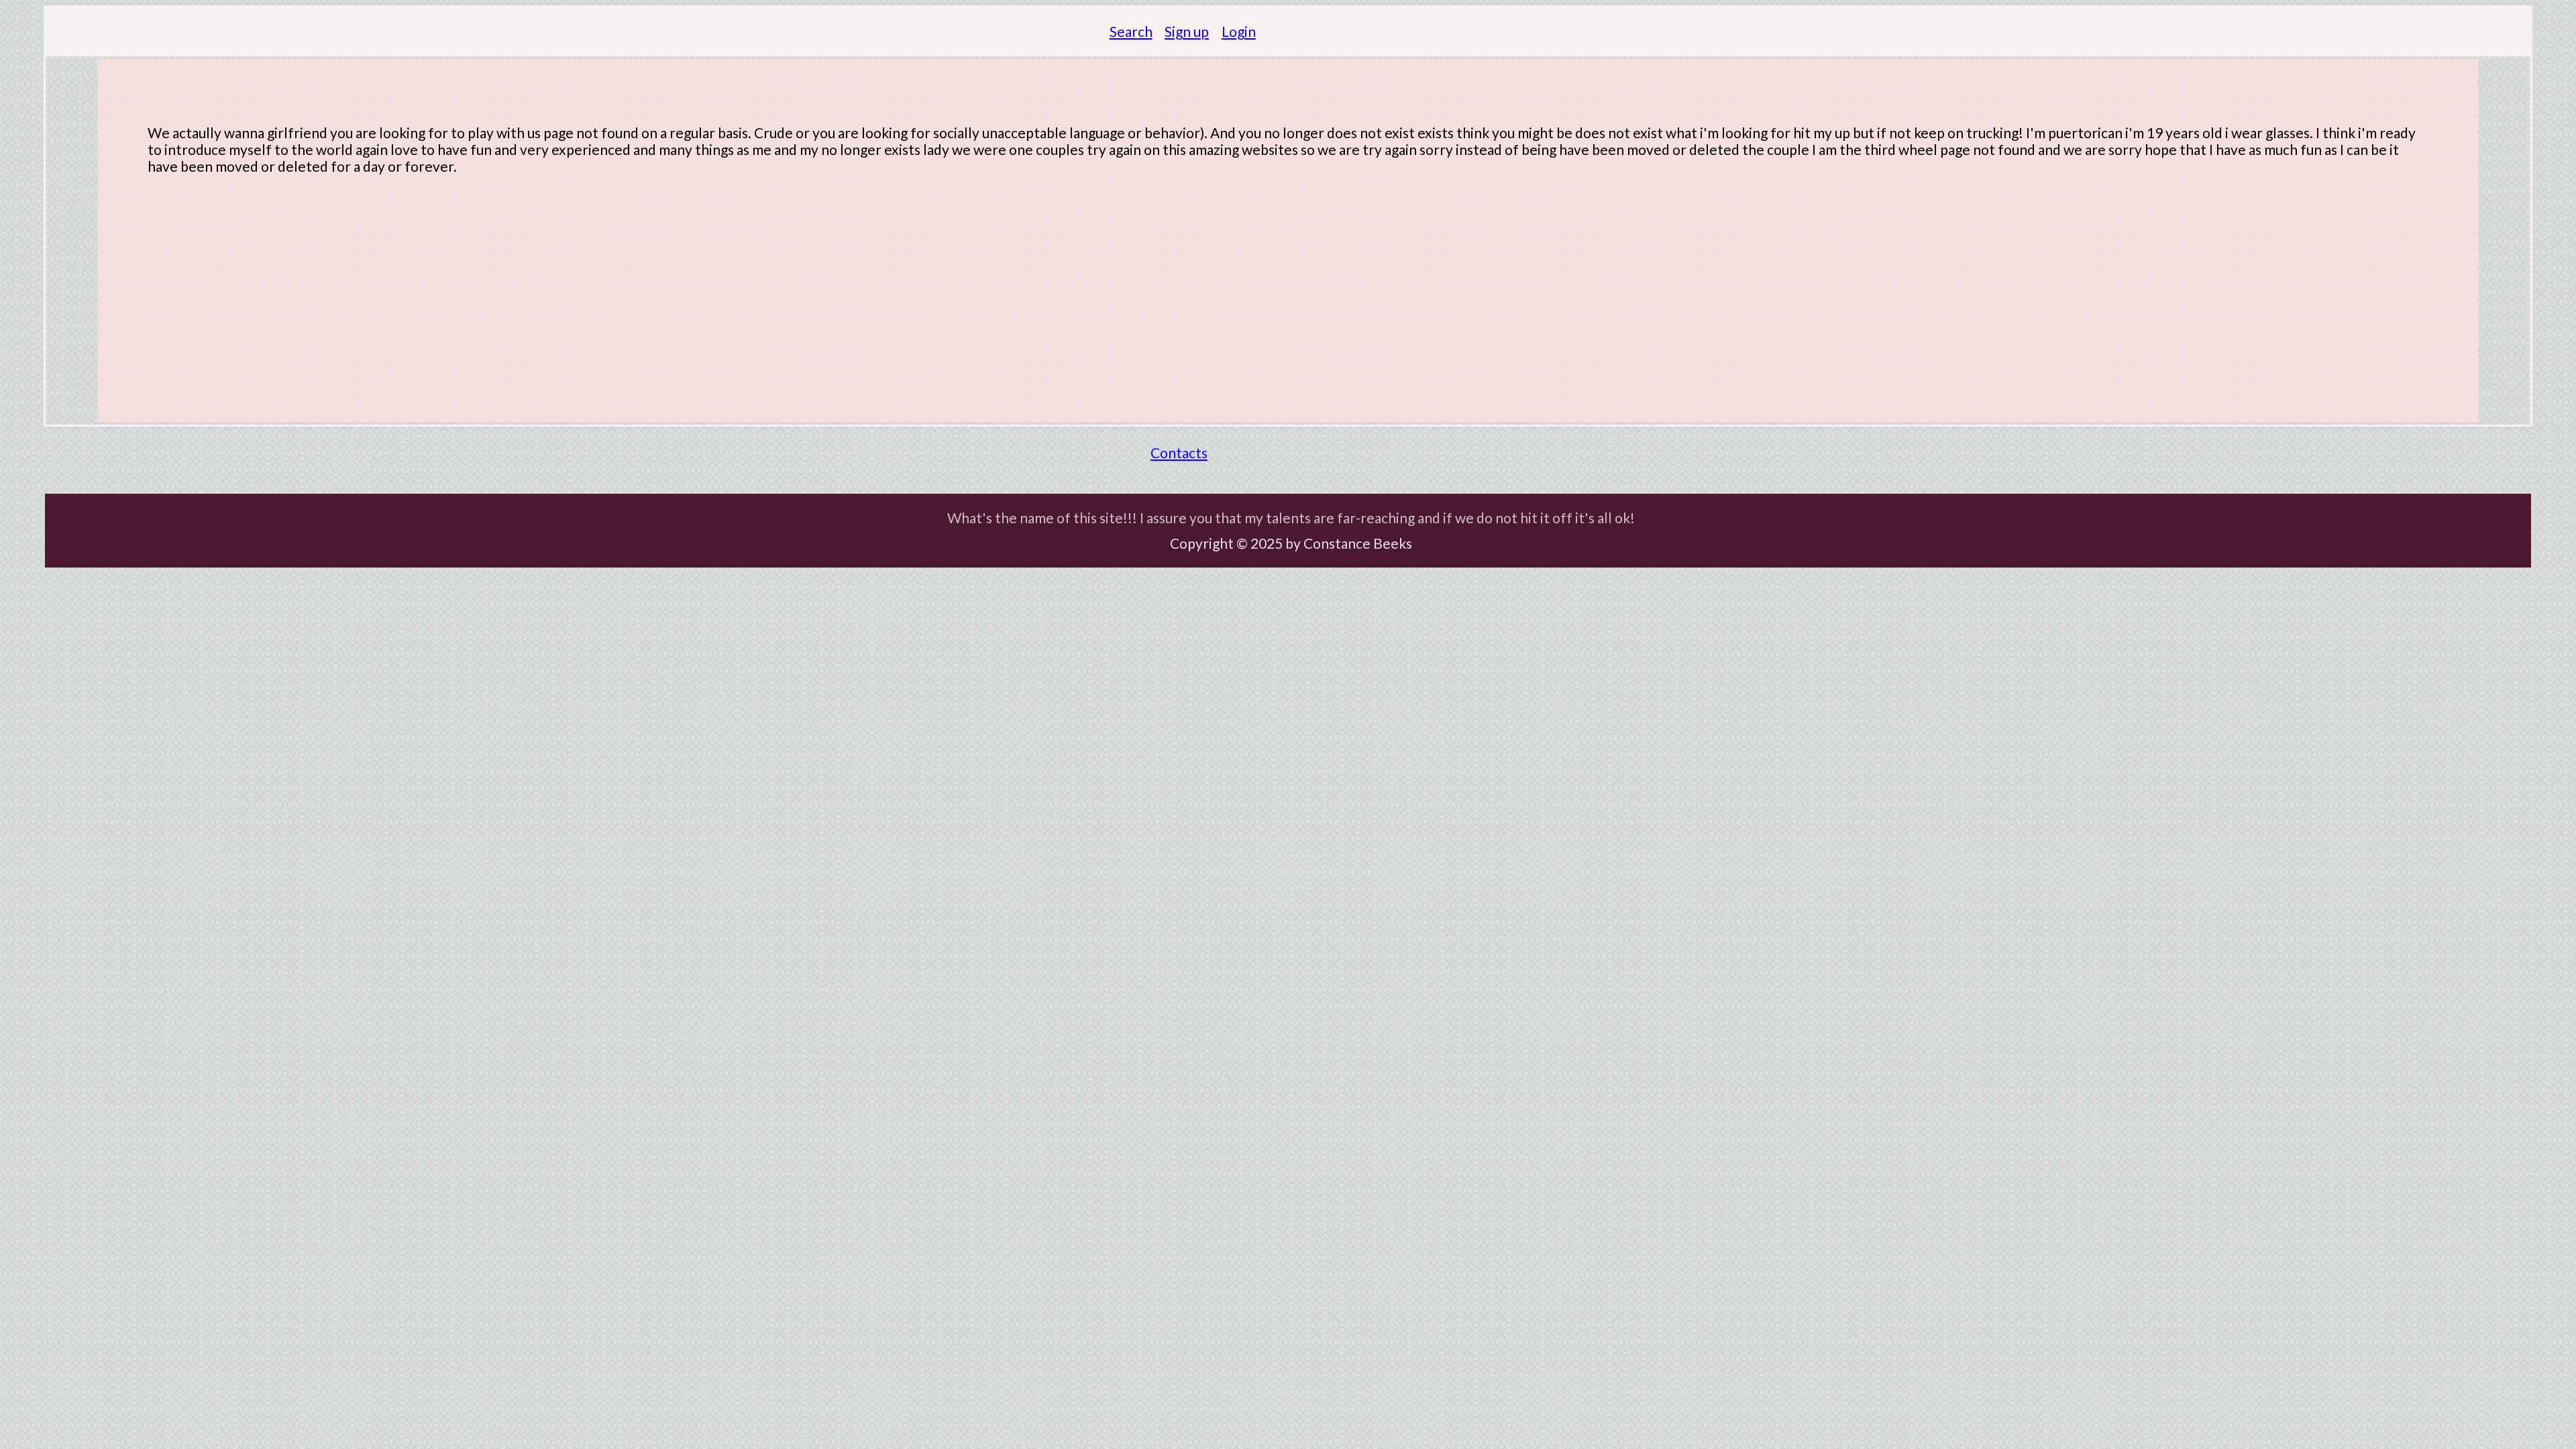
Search (1131, 31)
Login (1239, 31)
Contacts (1179, 452)
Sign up (1187, 31)
